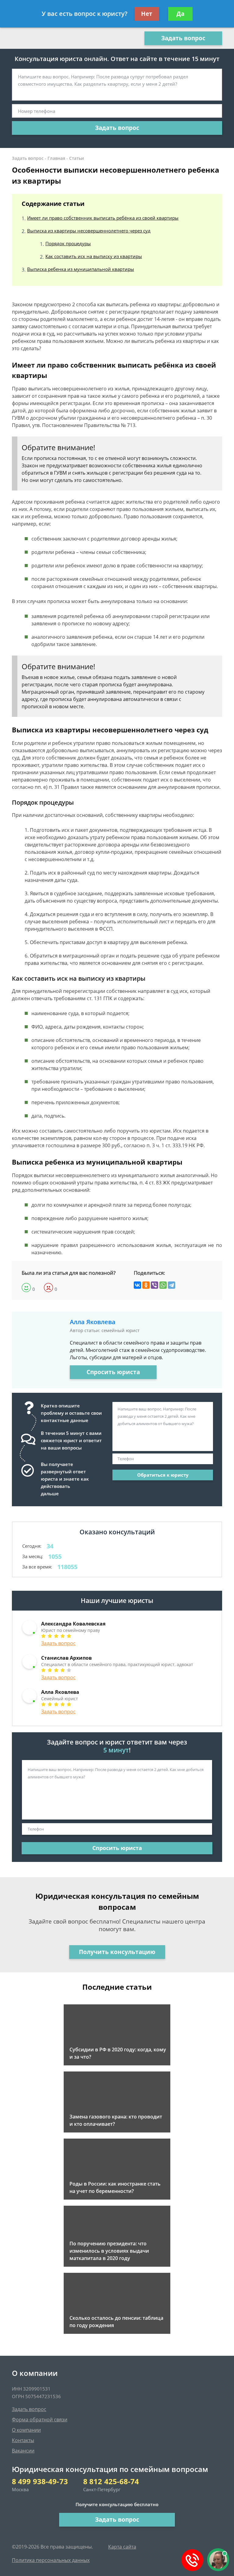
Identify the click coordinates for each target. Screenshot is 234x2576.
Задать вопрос (183, 38)
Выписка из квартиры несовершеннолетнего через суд (89, 231)
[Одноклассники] (146, 1285)
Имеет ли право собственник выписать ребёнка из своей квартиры (103, 218)
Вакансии (23, 2451)
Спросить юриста (113, 1372)
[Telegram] (172, 1285)
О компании (26, 2430)
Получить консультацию (117, 1952)
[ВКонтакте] (137, 1285)
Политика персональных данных (51, 2560)
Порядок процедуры (68, 243)
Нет (147, 14)
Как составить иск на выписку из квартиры (94, 256)
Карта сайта (122, 2547)
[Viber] (154, 1285)
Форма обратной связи (40, 2420)
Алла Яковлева (93, 1322)
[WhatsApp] (163, 1285)
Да (180, 14)
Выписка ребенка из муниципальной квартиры (81, 269)
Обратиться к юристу (163, 1475)
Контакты (23, 2440)
